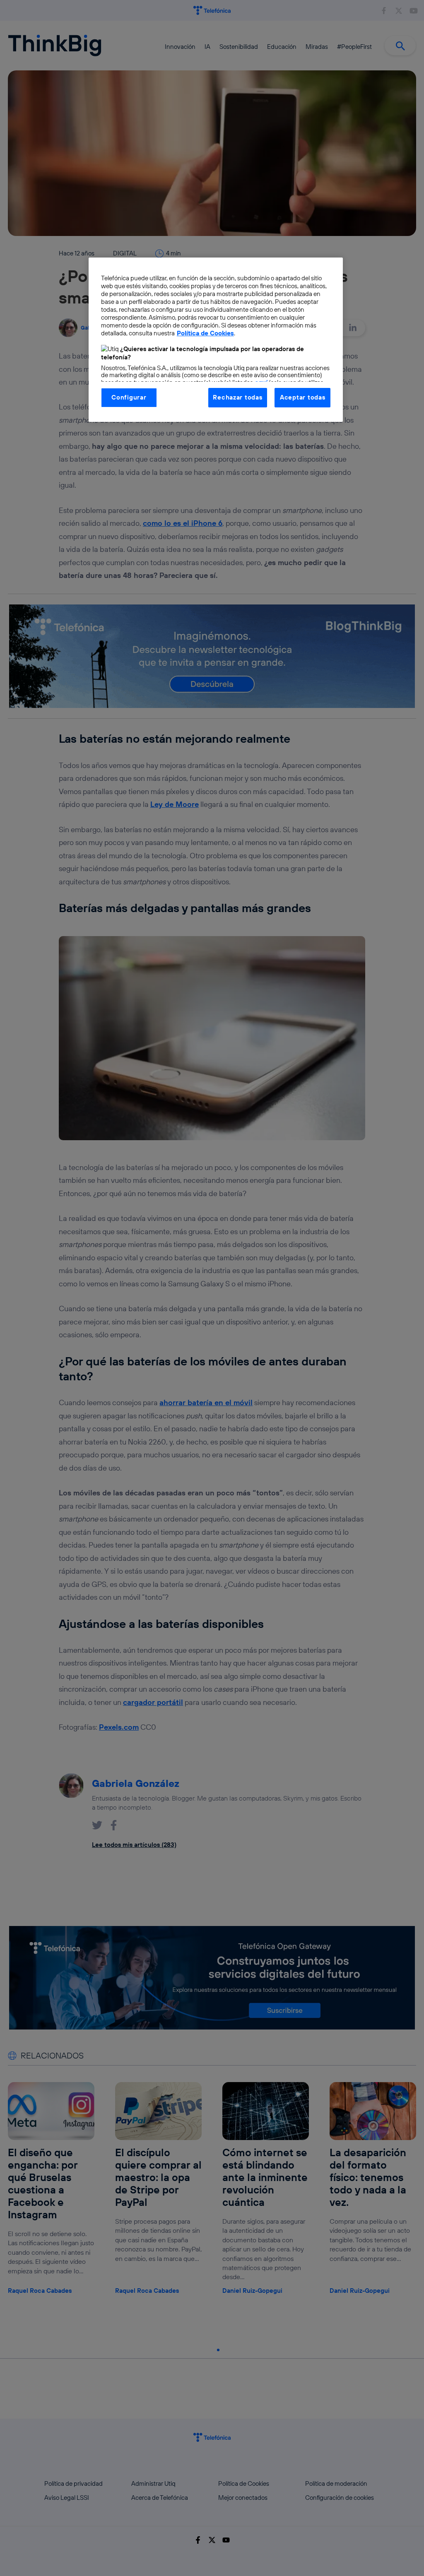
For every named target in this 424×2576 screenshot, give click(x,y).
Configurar (129, 397)
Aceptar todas (303, 397)
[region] (216, 339)
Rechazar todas (237, 397)
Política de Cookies (205, 333)
